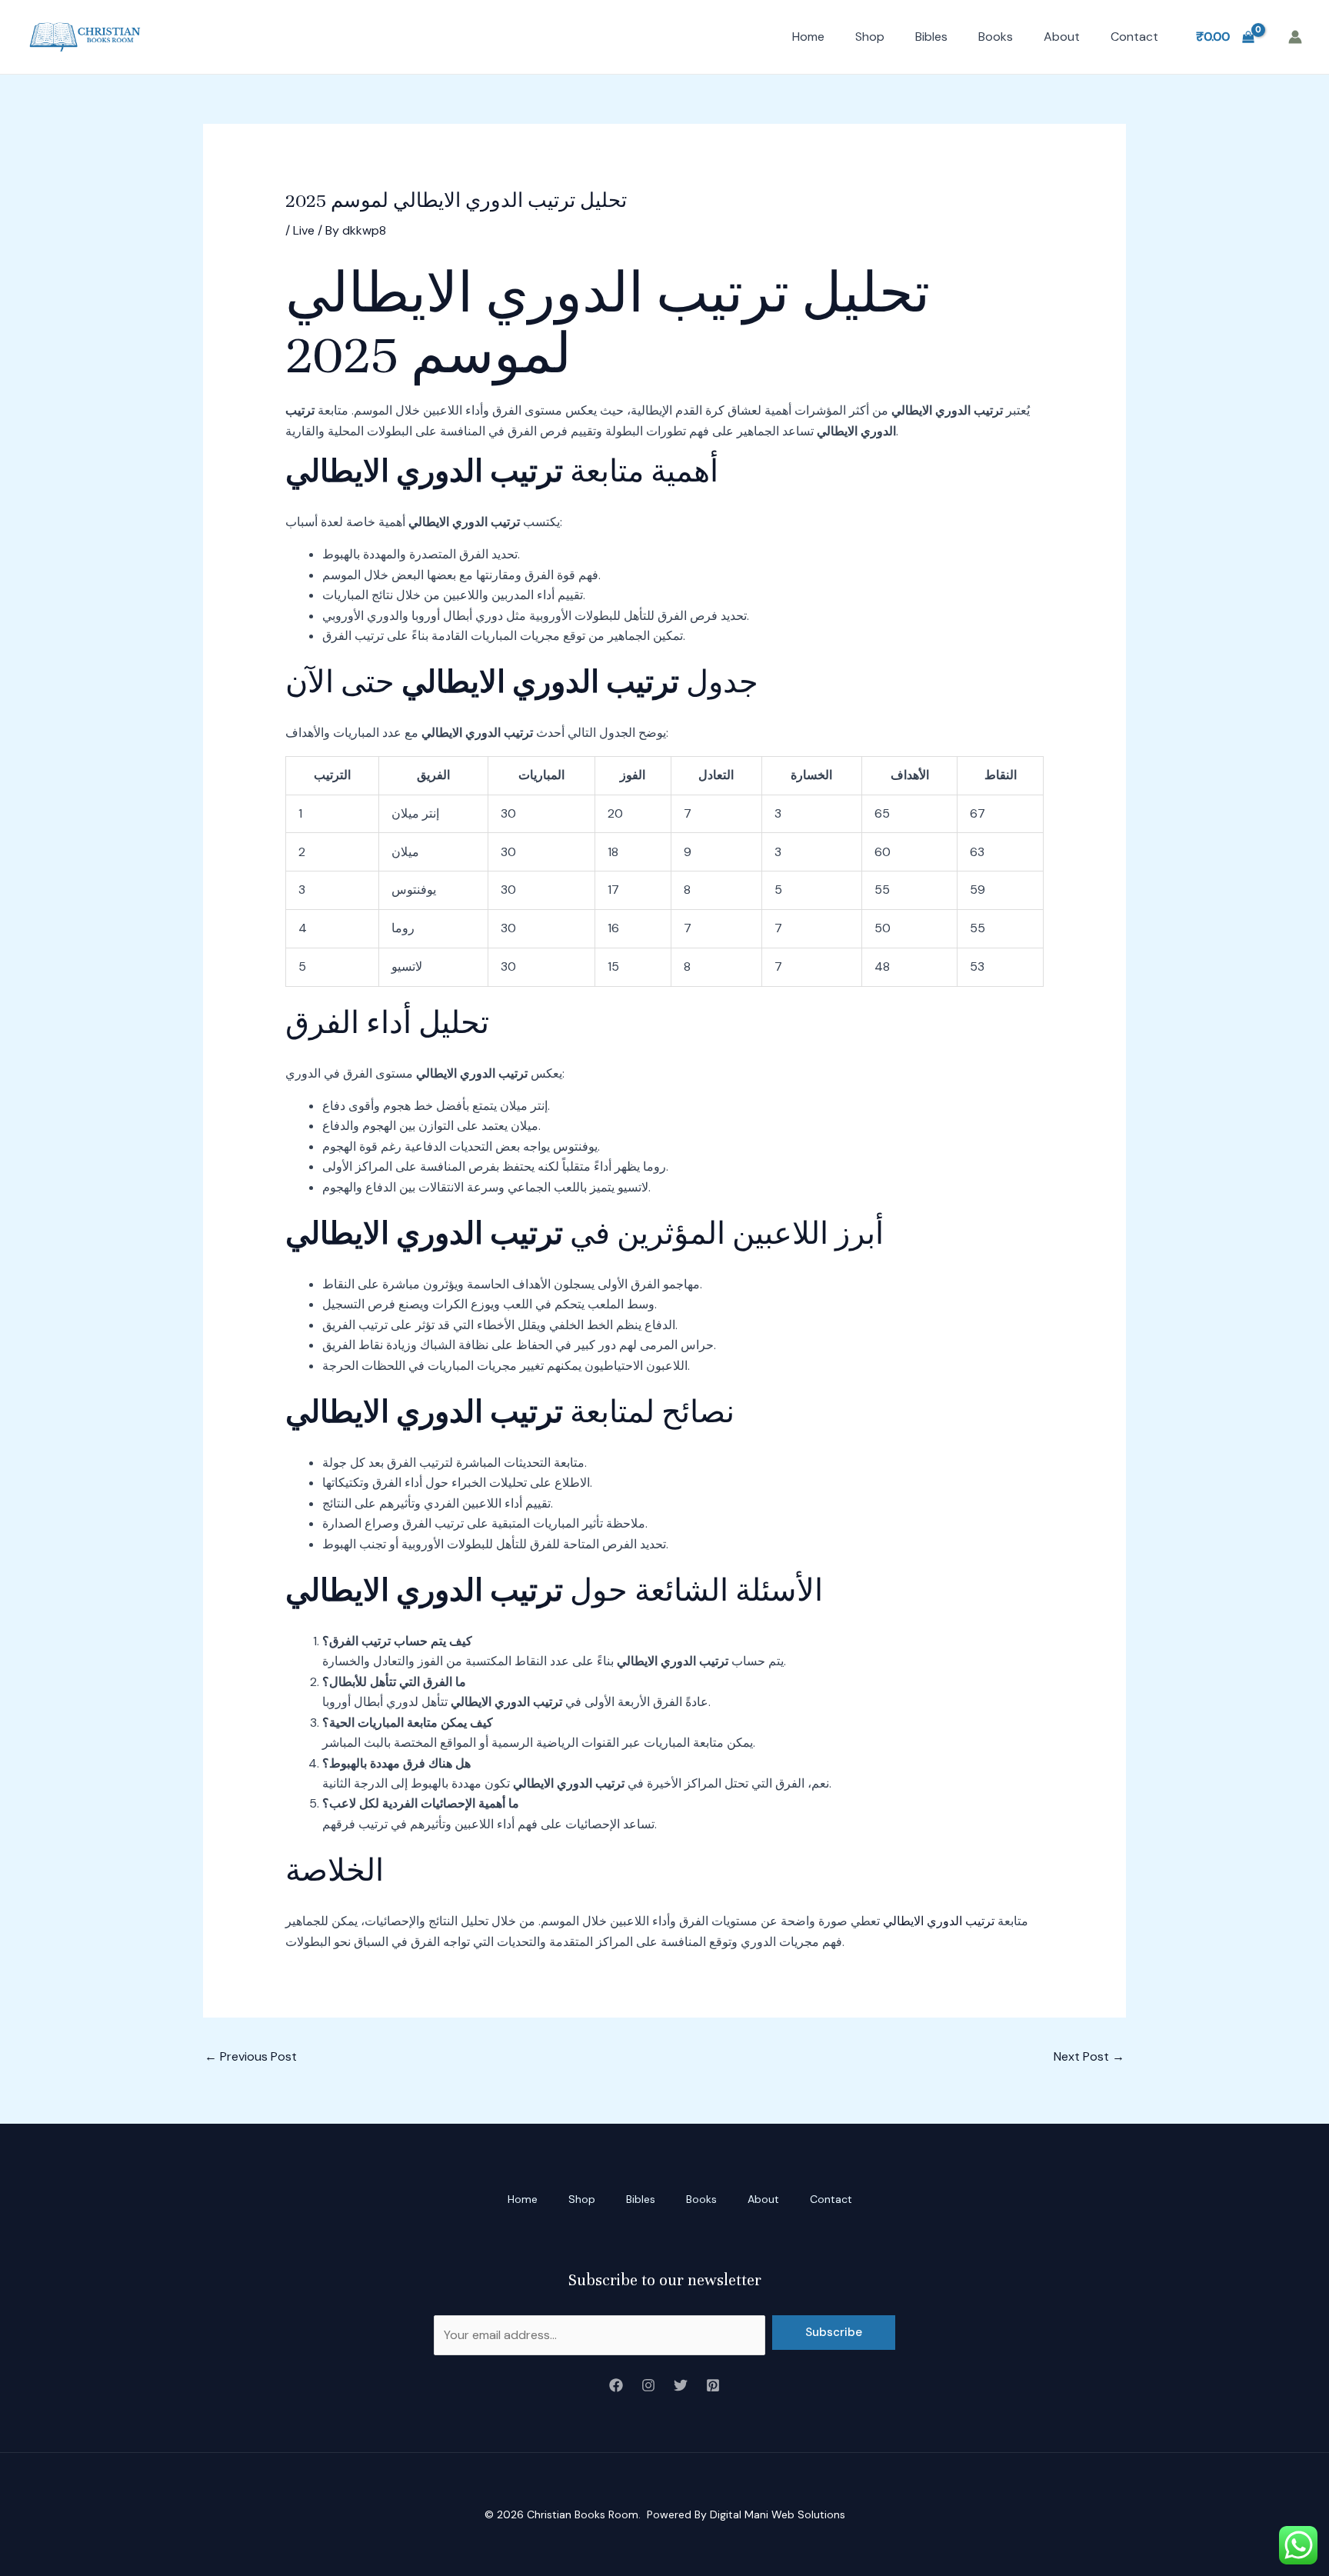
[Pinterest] (713, 2385)
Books (996, 37)
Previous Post (251, 2056)
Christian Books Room (583, 2514)
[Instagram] (648, 2385)
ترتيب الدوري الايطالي (939, 1921)
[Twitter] (681, 2385)
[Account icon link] (1295, 37)
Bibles (931, 37)
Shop (870, 37)
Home (808, 37)
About (1062, 37)
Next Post (1089, 2056)
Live (304, 230)
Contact (1134, 37)
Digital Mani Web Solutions (778, 2514)
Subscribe (834, 2332)
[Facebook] (616, 2385)
